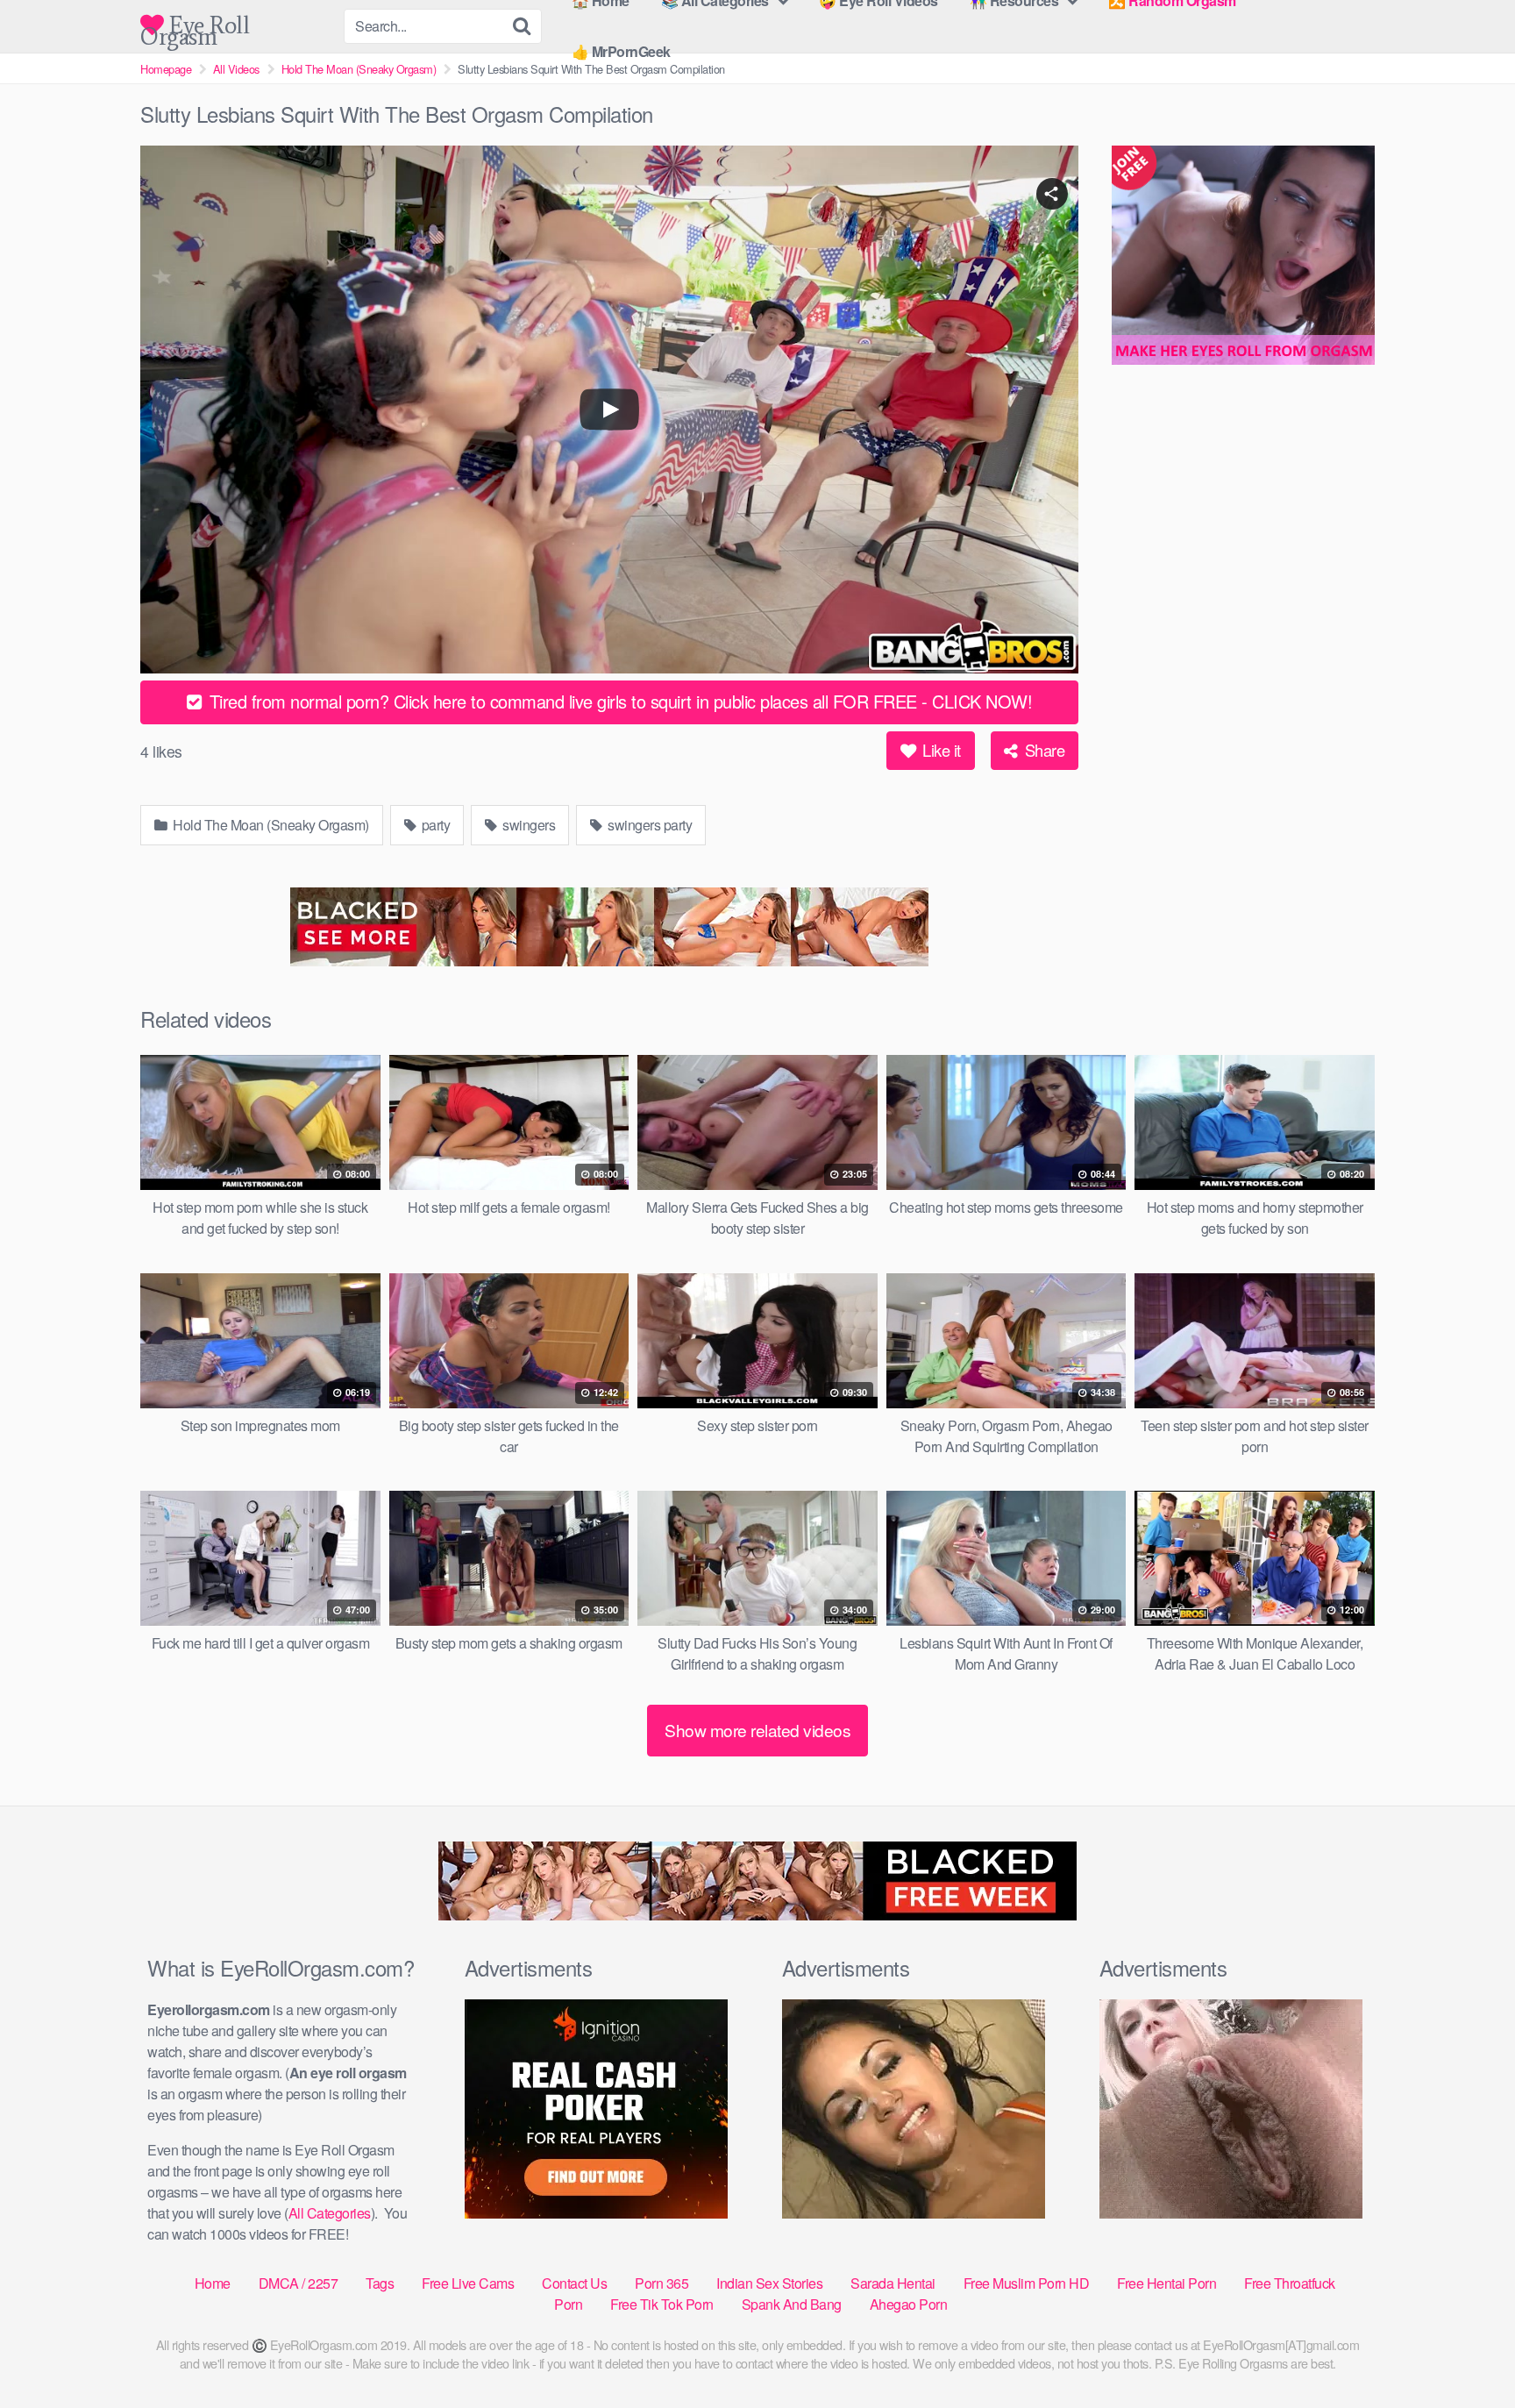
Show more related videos (757, 1730)
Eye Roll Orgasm (195, 25)
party (434, 825)
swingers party (649, 825)
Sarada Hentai (893, 2283)
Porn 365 (661, 2283)
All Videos (236, 69)
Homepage (166, 69)
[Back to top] (1467, 2352)
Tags (380, 2283)
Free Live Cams (468, 2283)
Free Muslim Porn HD (1027, 2283)
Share (1042, 750)
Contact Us (574, 2283)
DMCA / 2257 (299, 2283)
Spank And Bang (792, 2304)
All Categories (330, 2213)
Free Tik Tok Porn (662, 2304)
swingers (528, 825)
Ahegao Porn (909, 2304)
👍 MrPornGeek (621, 51)
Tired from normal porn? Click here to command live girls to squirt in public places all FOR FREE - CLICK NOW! (618, 701)
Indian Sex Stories (769, 2283)
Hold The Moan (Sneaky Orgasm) (359, 69)
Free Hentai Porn (1166, 2283)
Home (213, 2283)
